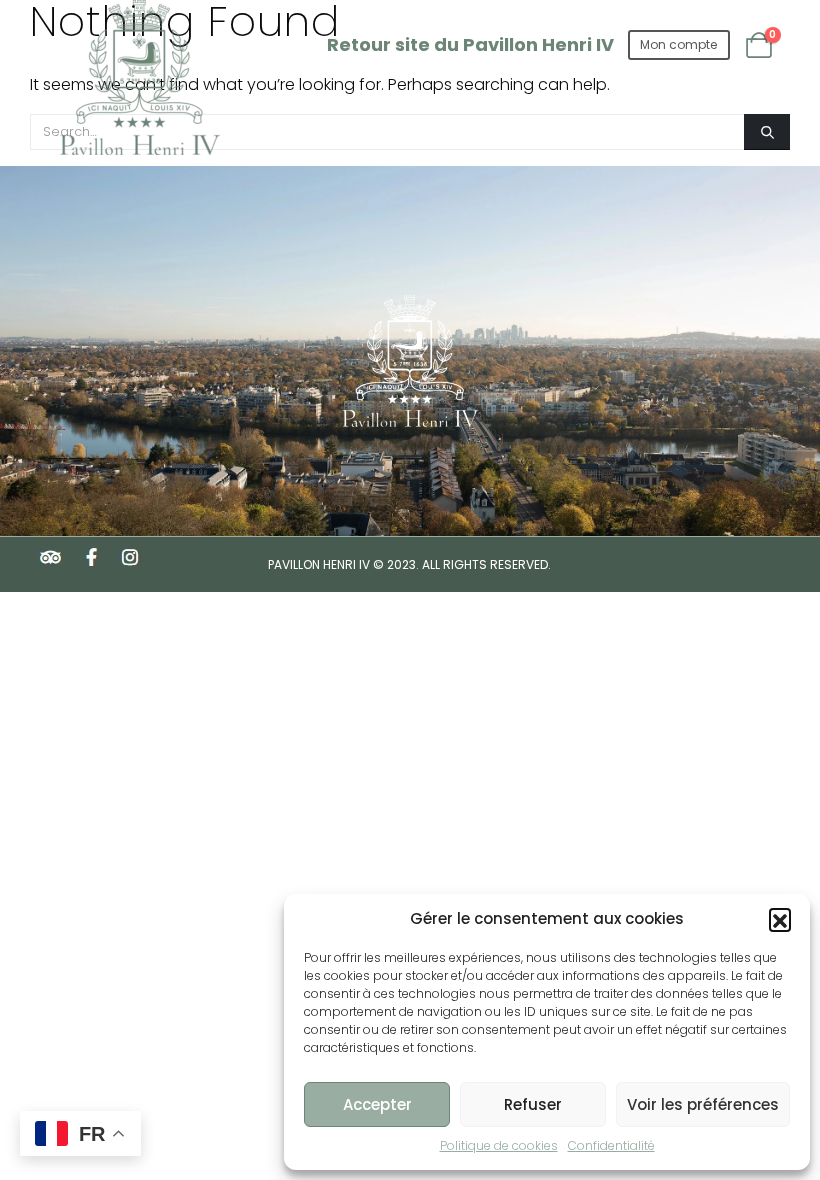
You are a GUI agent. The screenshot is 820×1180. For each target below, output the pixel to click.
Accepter (377, 1104)
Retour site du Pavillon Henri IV (470, 44)
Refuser (533, 1104)
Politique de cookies (499, 1145)
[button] (780, 919)
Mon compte (678, 44)
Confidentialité (611, 1145)
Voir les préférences (703, 1104)
